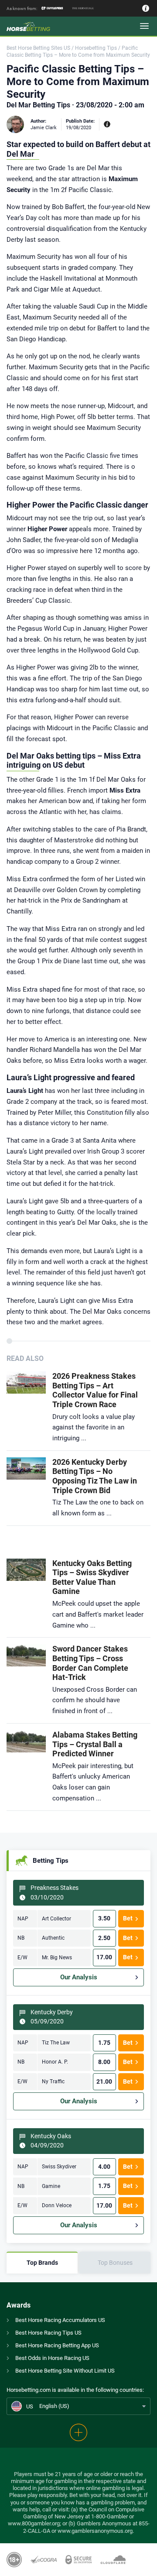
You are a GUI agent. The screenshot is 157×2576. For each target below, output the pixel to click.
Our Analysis (79, 1977)
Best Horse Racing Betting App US (57, 2345)
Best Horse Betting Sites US (38, 48)
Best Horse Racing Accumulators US (60, 2320)
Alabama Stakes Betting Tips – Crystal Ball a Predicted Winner (95, 1744)
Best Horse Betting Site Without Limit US (65, 2371)
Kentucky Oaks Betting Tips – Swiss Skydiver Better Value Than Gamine (92, 1577)
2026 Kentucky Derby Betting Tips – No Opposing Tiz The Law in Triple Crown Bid (95, 1476)
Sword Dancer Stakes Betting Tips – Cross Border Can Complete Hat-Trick (90, 1663)
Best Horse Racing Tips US (48, 2333)
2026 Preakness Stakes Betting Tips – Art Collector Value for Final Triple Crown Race (95, 1390)
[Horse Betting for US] (35, 26)
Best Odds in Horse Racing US (52, 2358)
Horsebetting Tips (96, 48)
